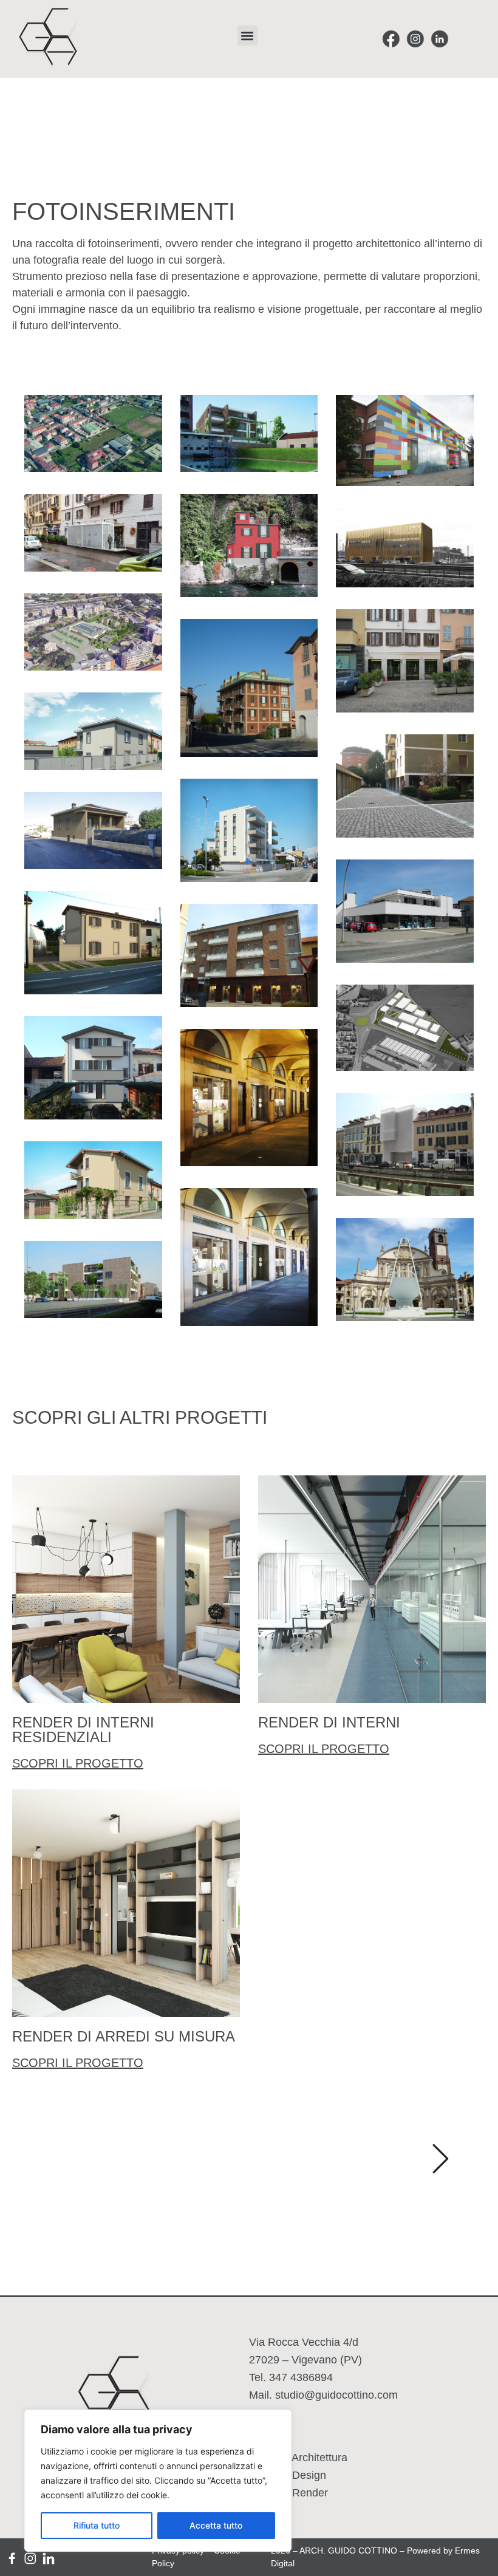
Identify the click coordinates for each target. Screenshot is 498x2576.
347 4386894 (301, 2377)
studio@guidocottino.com (336, 2395)
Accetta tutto (216, 2525)
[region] (158, 2481)
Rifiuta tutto (97, 2525)
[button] (247, 36)
